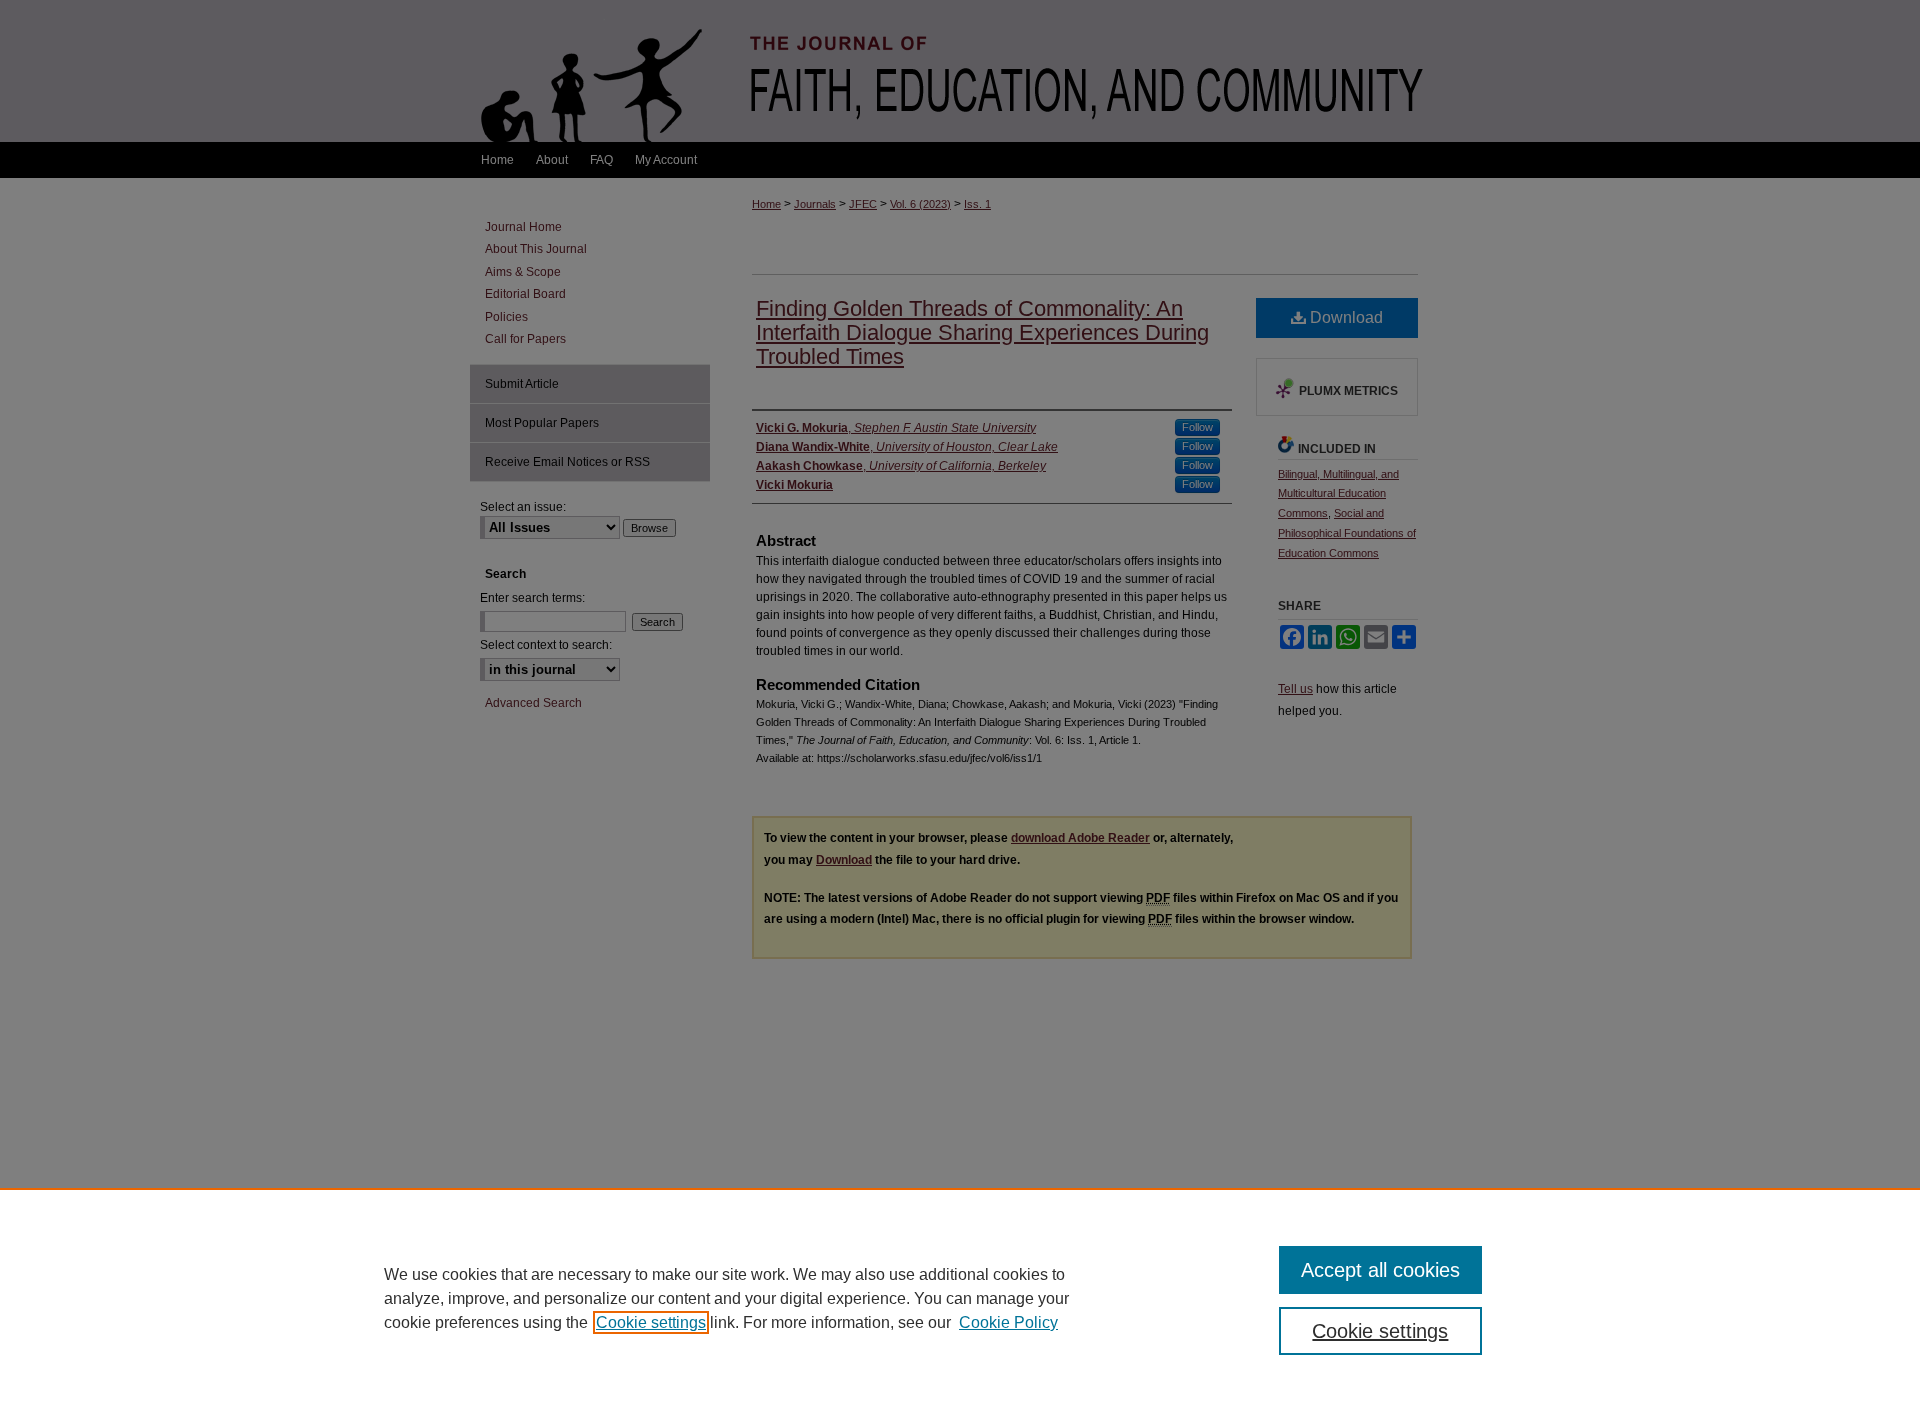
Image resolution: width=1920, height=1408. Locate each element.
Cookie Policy (1008, 1322)
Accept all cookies (1380, 1270)
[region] (960, 1298)
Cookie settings (651, 1322)
